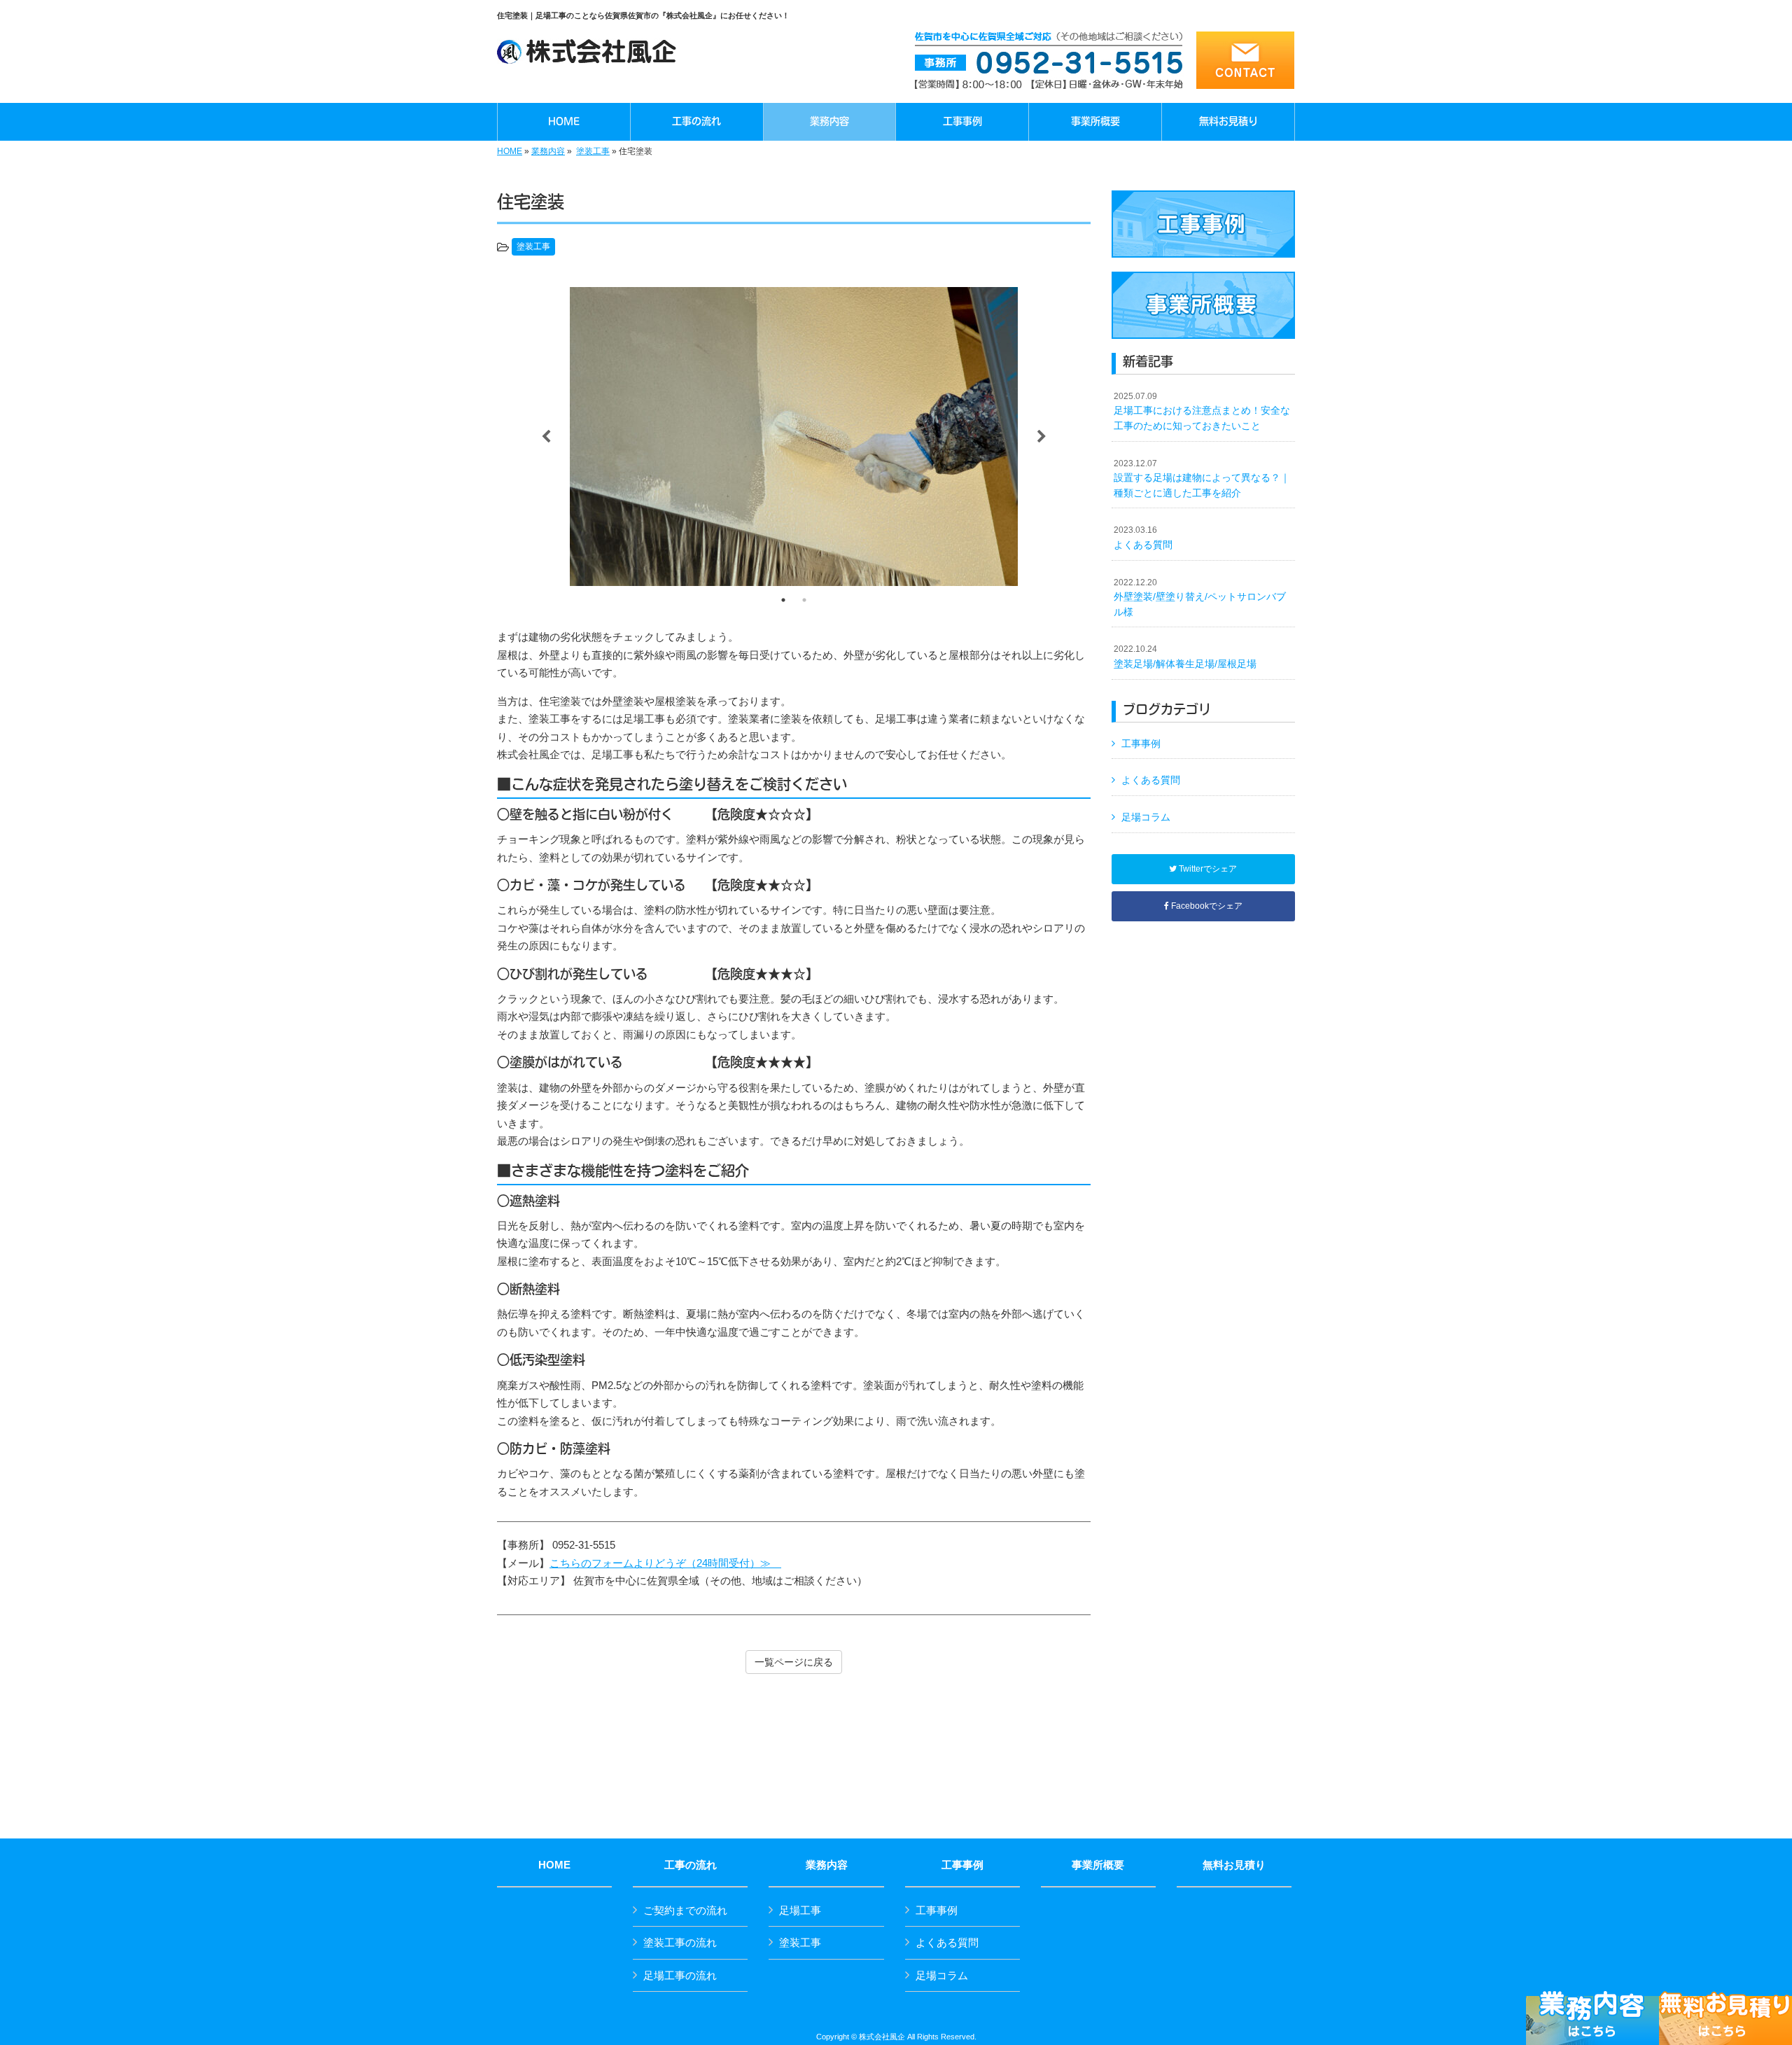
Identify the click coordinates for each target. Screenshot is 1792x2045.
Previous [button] (546, 437)
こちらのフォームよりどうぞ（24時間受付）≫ (665, 1563)
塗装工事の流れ (680, 1942)
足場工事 (800, 1910)
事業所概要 (1098, 1865)
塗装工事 (593, 151)
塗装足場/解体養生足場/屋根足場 (1185, 657)
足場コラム (1146, 817)
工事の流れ (691, 1865)
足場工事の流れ (680, 1975)
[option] (794, 437)
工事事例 (1141, 744)
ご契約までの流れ (685, 1910)
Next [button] (1042, 437)
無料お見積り (1234, 1865)
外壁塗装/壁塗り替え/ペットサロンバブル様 (1200, 598)
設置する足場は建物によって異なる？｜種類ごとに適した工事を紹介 (1202, 479)
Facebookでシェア (1206, 906)
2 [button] (804, 600)
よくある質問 (1143, 538)
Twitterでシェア (1207, 869)
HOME (510, 151)
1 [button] (783, 600)
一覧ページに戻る (794, 1662)
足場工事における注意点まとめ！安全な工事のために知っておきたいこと (1202, 411)
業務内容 (548, 151)
